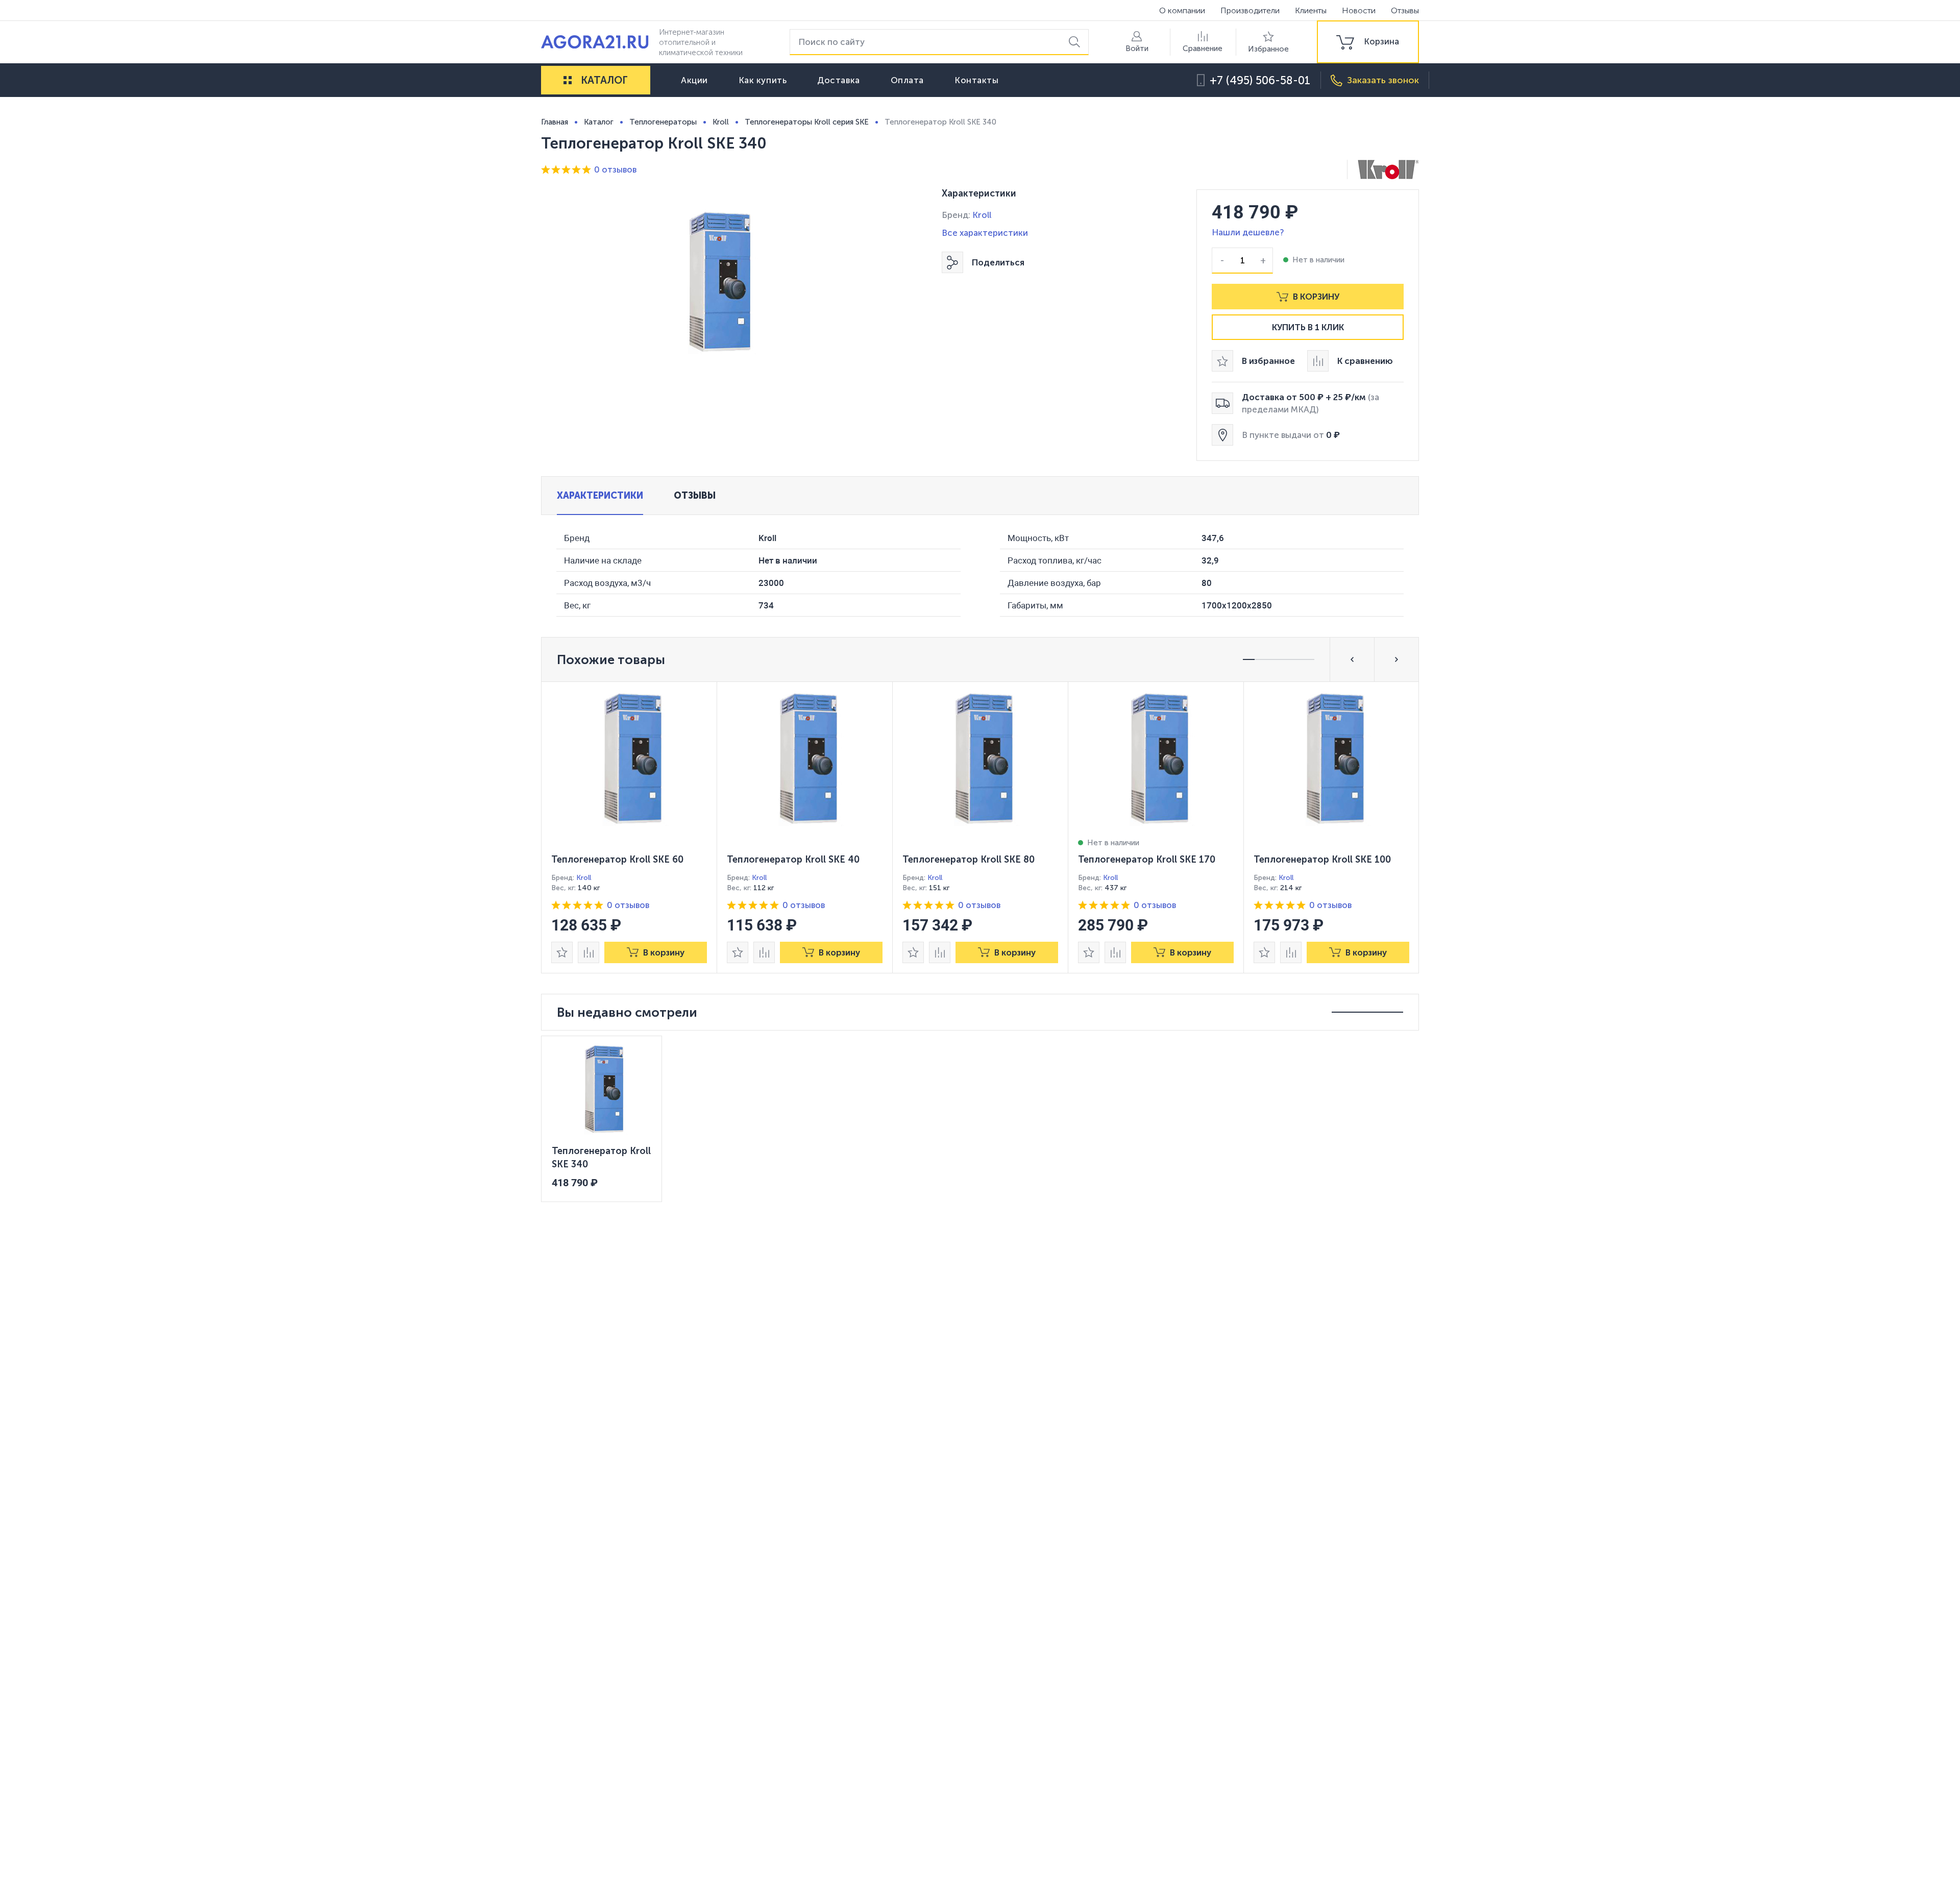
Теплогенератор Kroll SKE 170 (1147, 860)
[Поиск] (1076, 42)
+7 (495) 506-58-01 (1260, 80)
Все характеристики (985, 233)
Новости (1359, 10)
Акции (694, 80)
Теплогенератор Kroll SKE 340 (601, 1158)
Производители (1250, 10)
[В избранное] (562, 952)
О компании (1182, 10)
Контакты (976, 80)
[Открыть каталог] (568, 80)
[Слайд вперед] (1396, 659)
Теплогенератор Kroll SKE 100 (1322, 860)
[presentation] (629, 827)
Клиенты (1311, 10)
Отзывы (1405, 10)
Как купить (763, 80)
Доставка (838, 80)
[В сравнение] (589, 952)
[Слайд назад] (1352, 659)
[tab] (600, 496)
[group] (1368, 42)
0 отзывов (615, 169)
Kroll (982, 215)
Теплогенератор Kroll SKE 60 (617, 860)
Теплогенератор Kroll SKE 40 (793, 860)
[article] (629, 827)
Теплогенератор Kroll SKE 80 (969, 860)
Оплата (907, 80)
